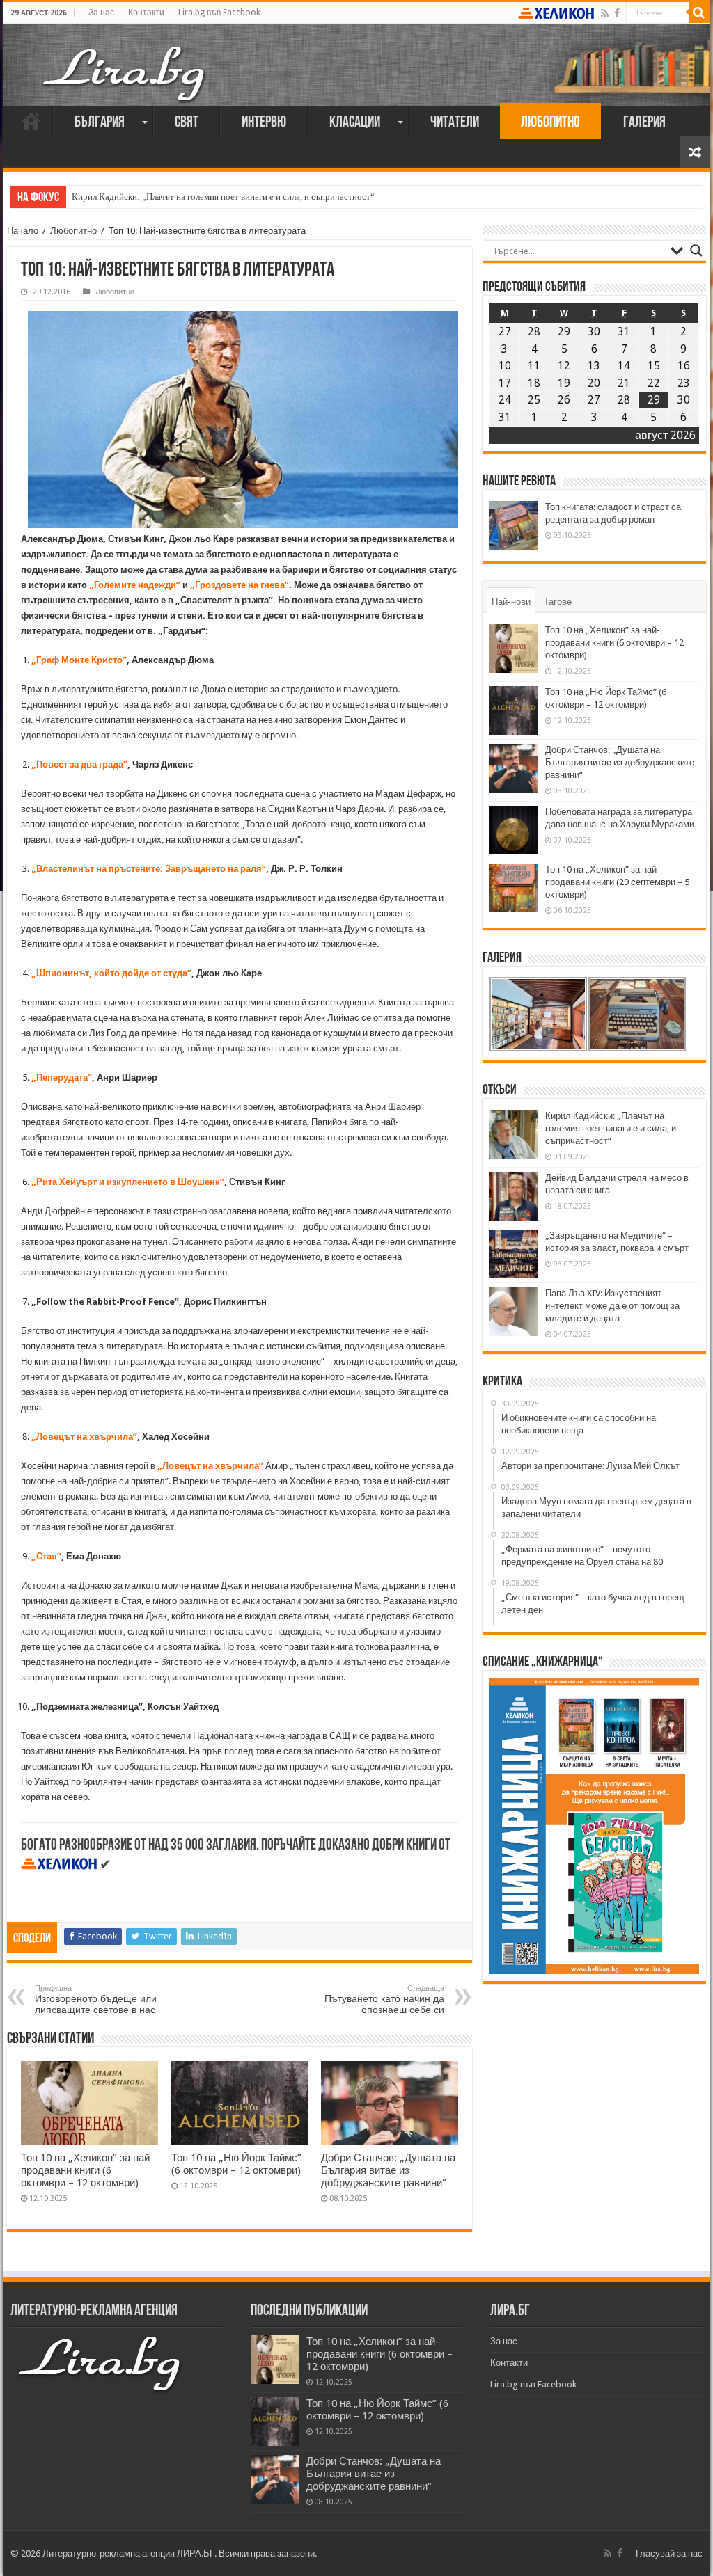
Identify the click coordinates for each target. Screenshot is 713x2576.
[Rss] (605, 13)
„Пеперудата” (62, 1078)
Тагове (558, 602)
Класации (355, 123)
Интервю (264, 123)
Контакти (146, 13)
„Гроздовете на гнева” (240, 585)
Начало (31, 121)
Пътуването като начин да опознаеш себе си (384, 1999)
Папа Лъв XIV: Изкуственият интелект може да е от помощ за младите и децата (612, 1306)
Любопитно (550, 123)
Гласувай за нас (669, 2553)
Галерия (644, 123)
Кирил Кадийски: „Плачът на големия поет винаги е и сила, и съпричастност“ (223, 197)
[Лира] (125, 59)
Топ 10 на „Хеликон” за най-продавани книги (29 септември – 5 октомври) (617, 882)
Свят (187, 123)
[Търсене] (699, 13)
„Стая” (46, 1556)
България (100, 123)
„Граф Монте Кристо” (79, 660)
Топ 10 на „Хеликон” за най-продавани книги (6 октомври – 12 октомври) (87, 2170)
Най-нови (511, 602)
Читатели (455, 123)
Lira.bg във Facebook (219, 13)
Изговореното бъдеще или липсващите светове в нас (96, 1999)
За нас (101, 13)
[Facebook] (617, 13)
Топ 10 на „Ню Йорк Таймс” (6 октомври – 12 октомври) (236, 2164)
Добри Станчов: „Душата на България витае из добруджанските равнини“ (388, 2170)
